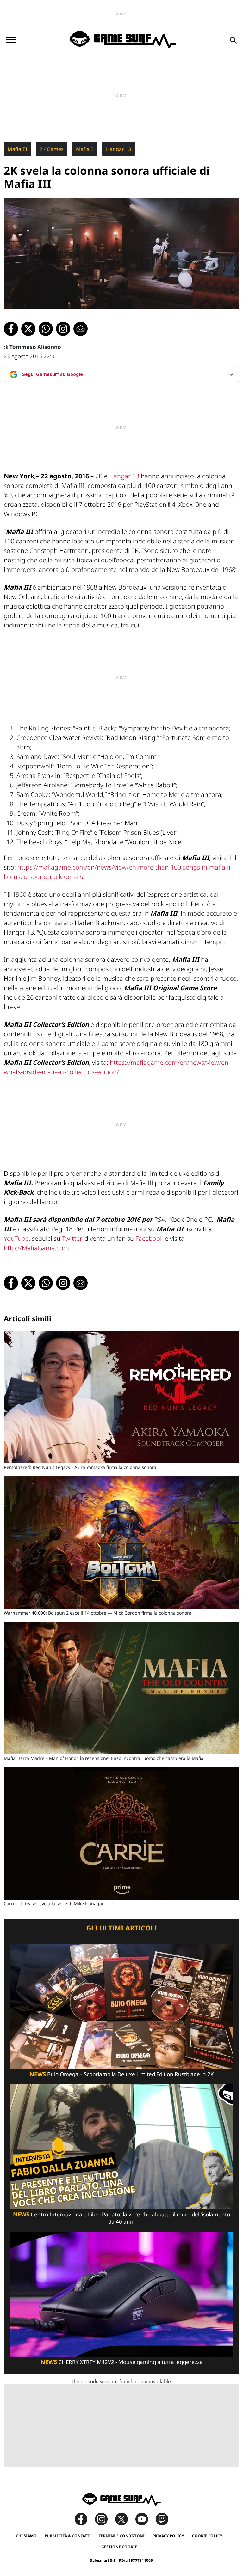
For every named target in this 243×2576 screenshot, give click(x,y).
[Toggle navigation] (11, 40)
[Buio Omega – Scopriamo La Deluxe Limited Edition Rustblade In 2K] (121, 2006)
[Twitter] (125, 2519)
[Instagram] (104, 2519)
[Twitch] (162, 2519)
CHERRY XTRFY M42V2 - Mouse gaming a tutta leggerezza (122, 2362)
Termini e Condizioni (122, 2536)
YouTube (16, 1238)
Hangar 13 (118, 149)
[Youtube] (145, 2519)
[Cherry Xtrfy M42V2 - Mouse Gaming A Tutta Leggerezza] (121, 2294)
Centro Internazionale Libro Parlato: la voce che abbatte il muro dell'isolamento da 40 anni (121, 2218)
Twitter (72, 1238)
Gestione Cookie (119, 2547)
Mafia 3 (85, 149)
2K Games (52, 149)
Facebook (149, 1238)
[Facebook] (84, 2519)
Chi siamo (26, 2536)
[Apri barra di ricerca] (233, 40)
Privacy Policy (168, 2536)
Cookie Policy (207, 2536)
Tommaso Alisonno (35, 347)
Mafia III (17, 149)
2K (99, 476)
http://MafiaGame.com (36, 1248)
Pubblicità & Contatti (68, 2536)
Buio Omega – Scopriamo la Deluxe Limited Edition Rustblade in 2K (122, 2074)
